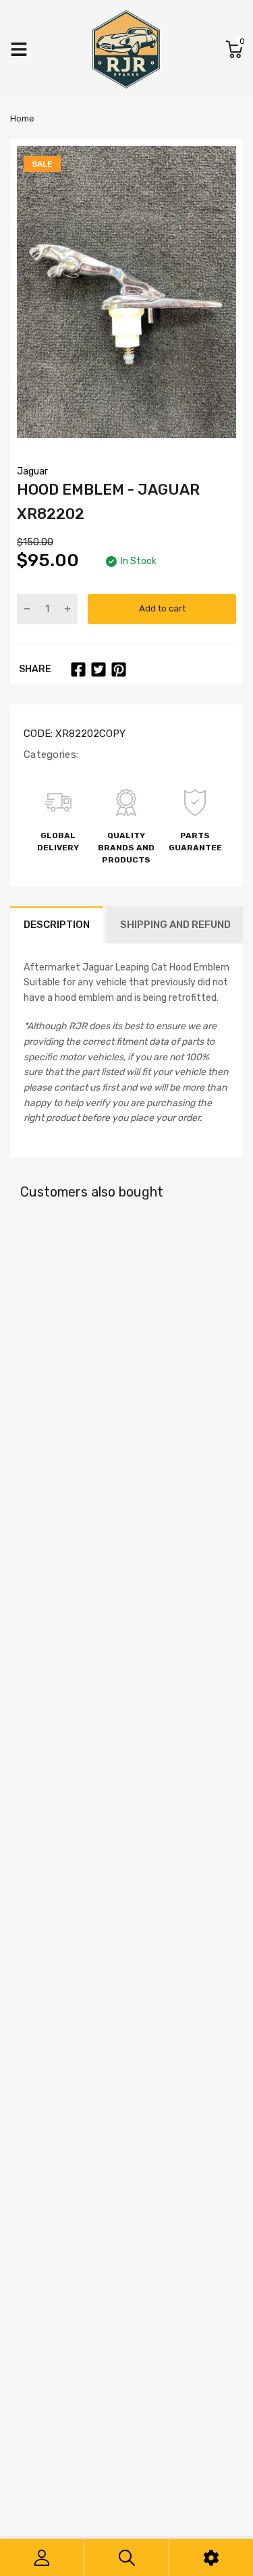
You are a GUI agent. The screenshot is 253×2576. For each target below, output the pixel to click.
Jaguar (32, 471)
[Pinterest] (119, 669)
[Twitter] (99, 669)
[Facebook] (78, 669)
